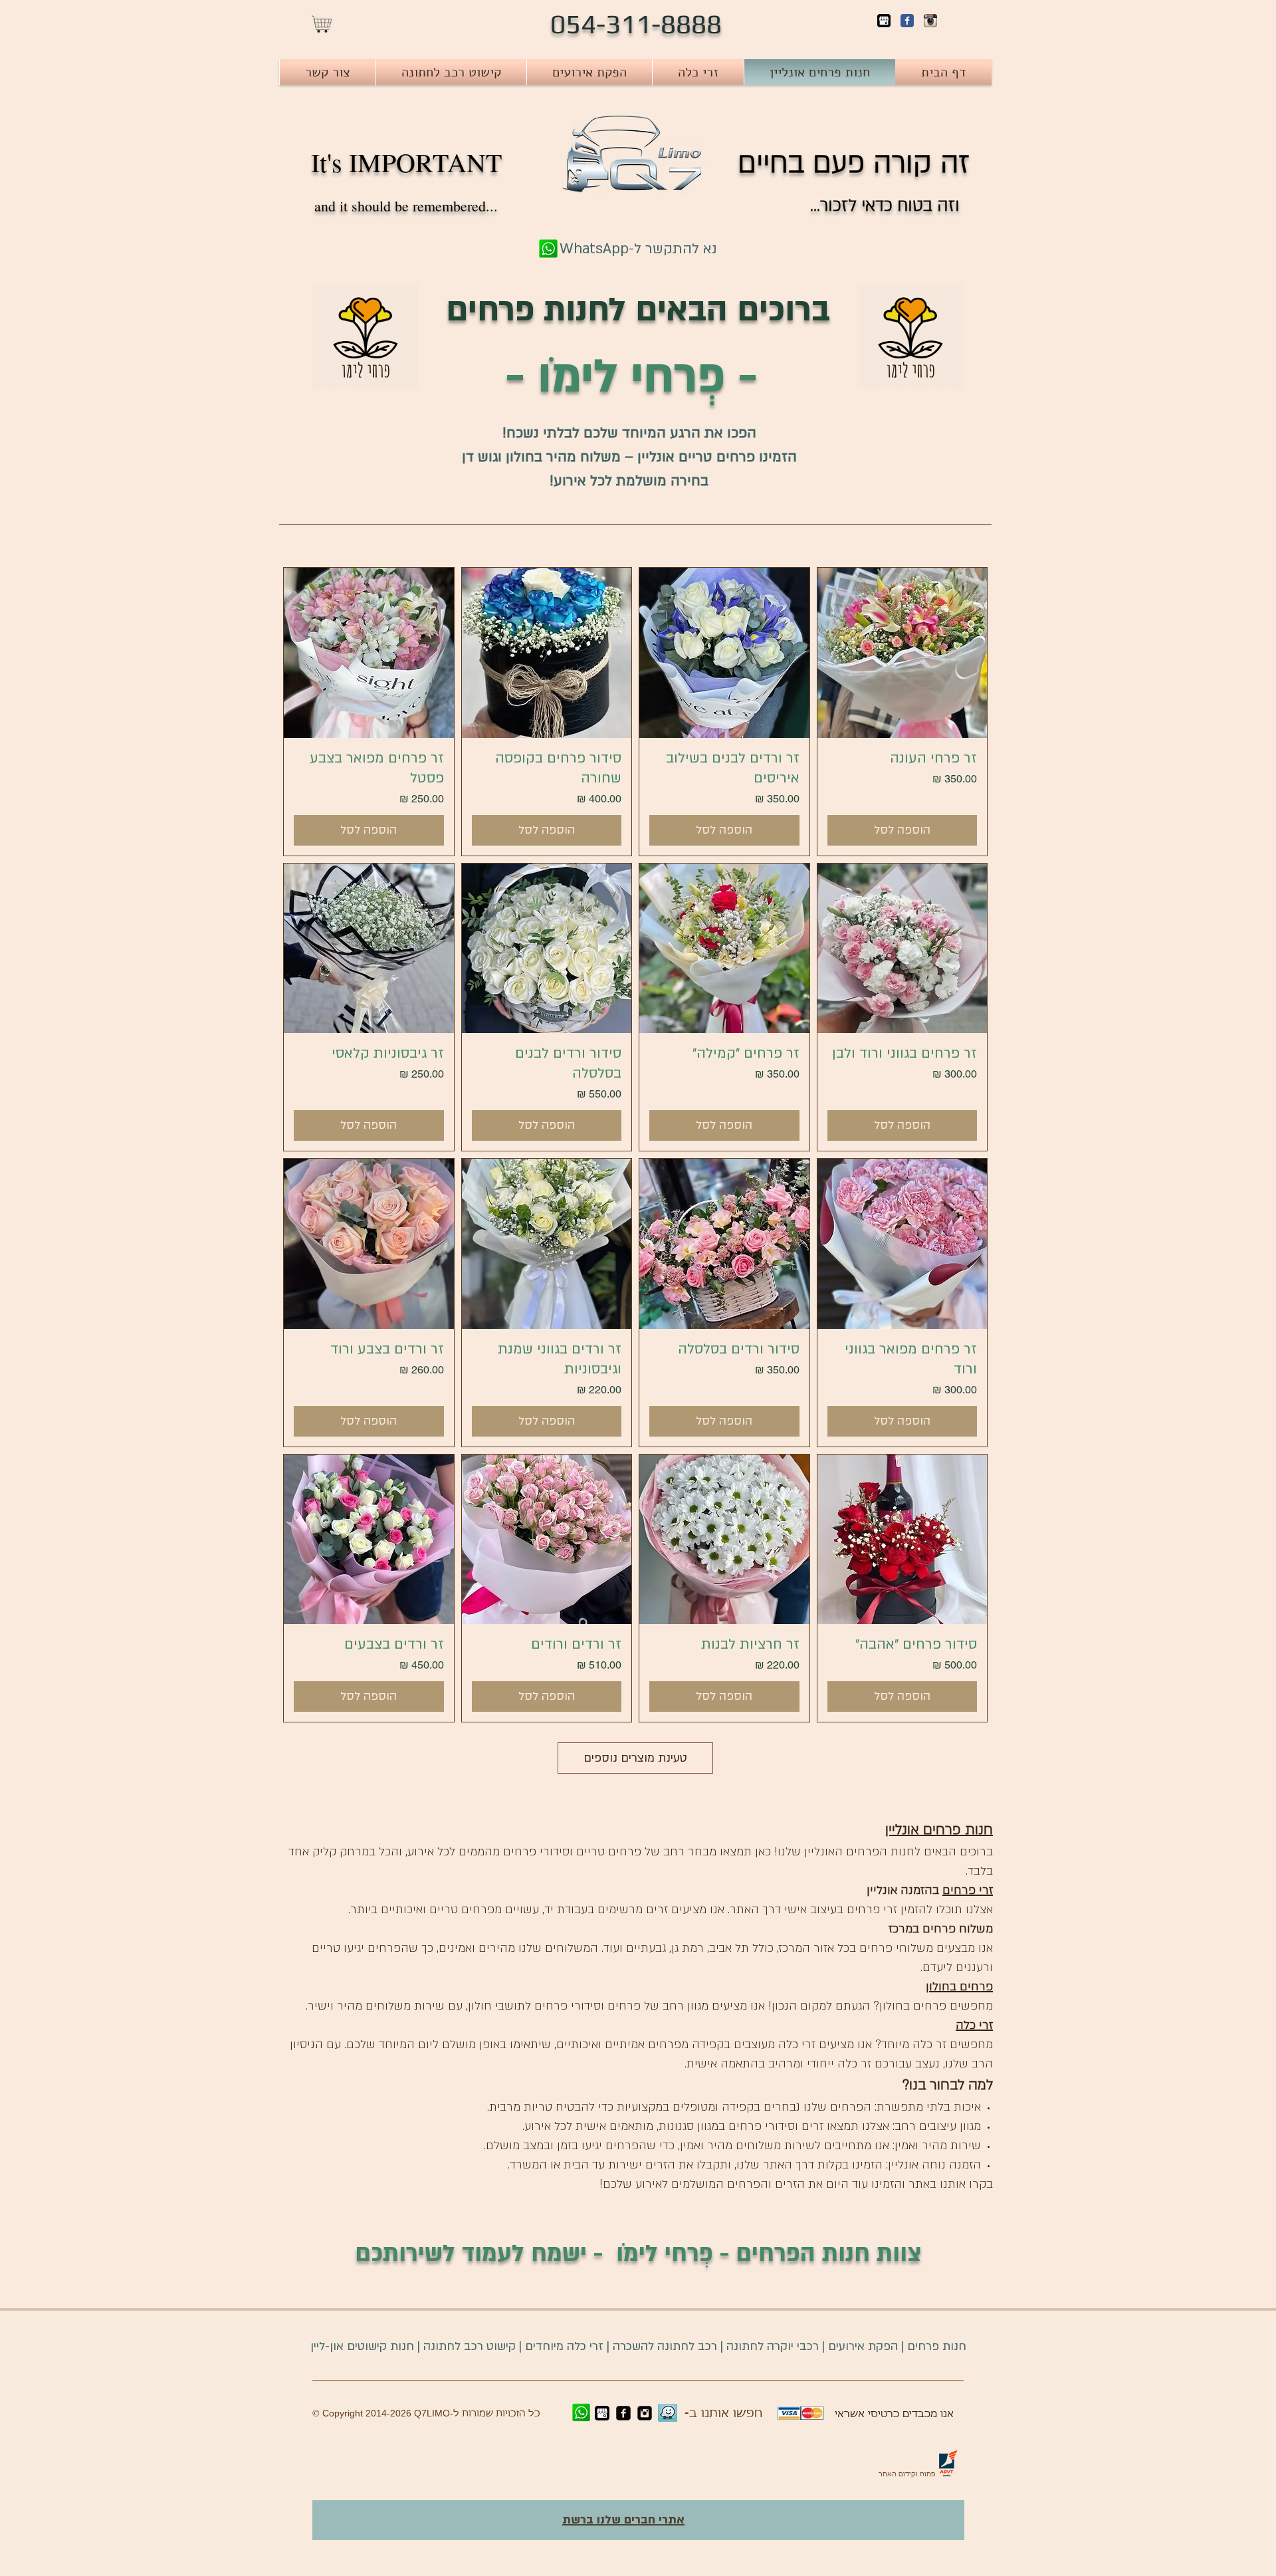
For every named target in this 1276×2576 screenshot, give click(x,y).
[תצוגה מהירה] (903, 653)
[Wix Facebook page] (907, 21)
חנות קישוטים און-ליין (362, 2346)
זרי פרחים (968, 1890)
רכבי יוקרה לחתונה (773, 2346)
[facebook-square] (623, 2413)
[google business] (602, 2413)
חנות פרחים (937, 2346)
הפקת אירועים (863, 2346)
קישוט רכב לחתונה (468, 2346)
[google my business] (884, 21)
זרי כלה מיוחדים (564, 2346)
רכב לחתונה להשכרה (665, 2346)
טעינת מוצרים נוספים (635, 1758)
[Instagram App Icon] (930, 21)
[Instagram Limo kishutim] (645, 2413)
